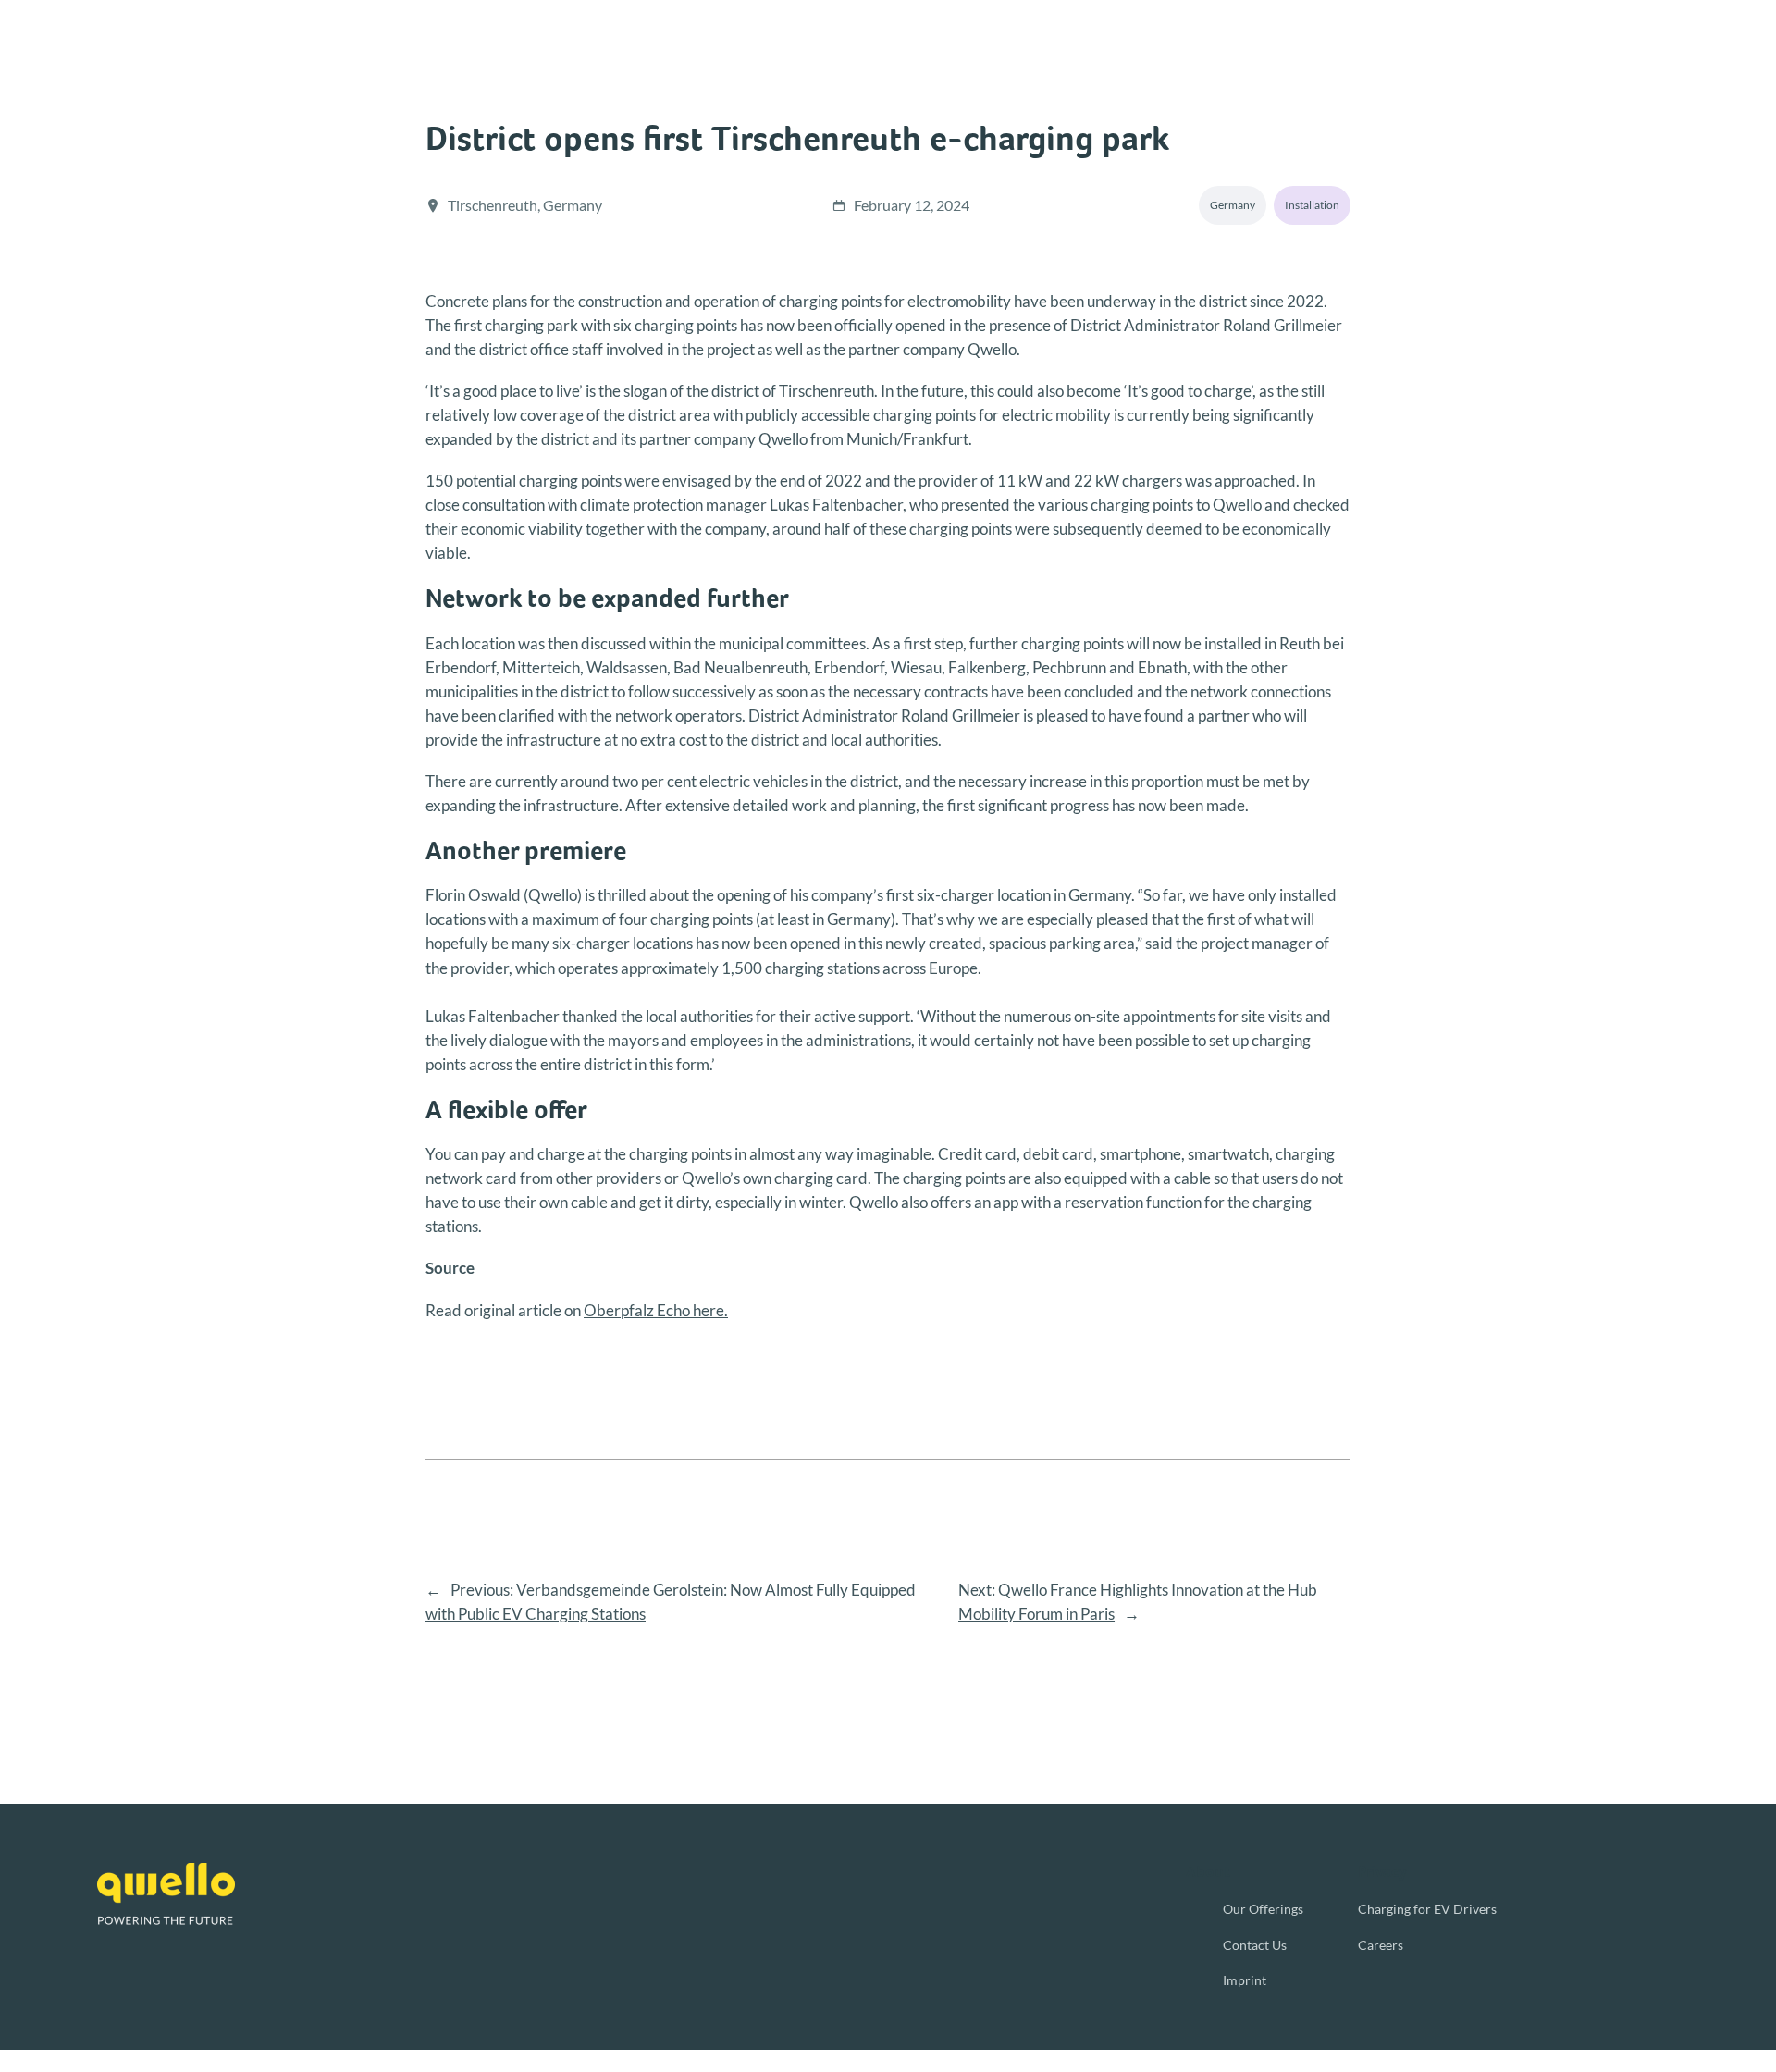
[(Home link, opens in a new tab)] (166, 1894)
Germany (1233, 205)
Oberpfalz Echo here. (656, 1310)
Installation (1312, 205)
